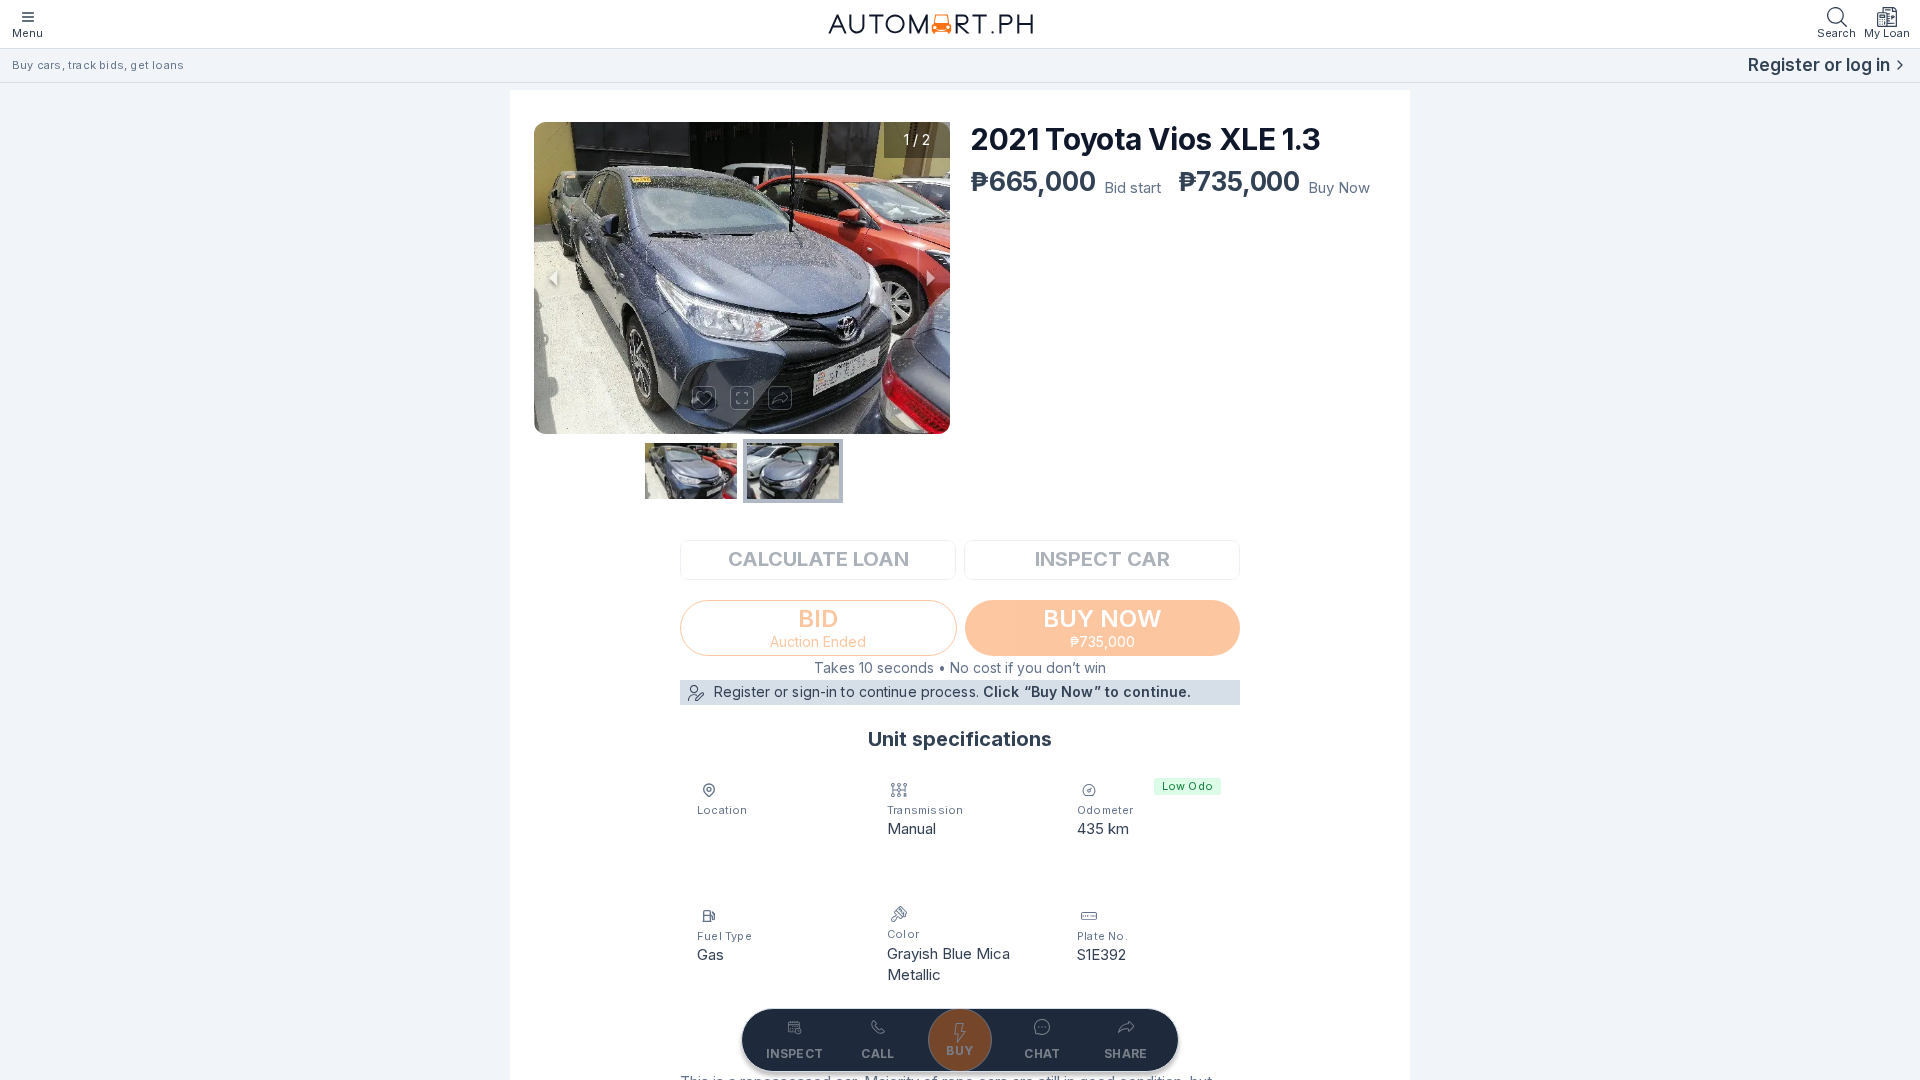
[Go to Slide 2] (793, 471)
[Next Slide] (930, 278)
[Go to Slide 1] (691, 471)
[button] (742, 278)
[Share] (780, 398)
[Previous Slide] (554, 278)
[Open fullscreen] (742, 398)
